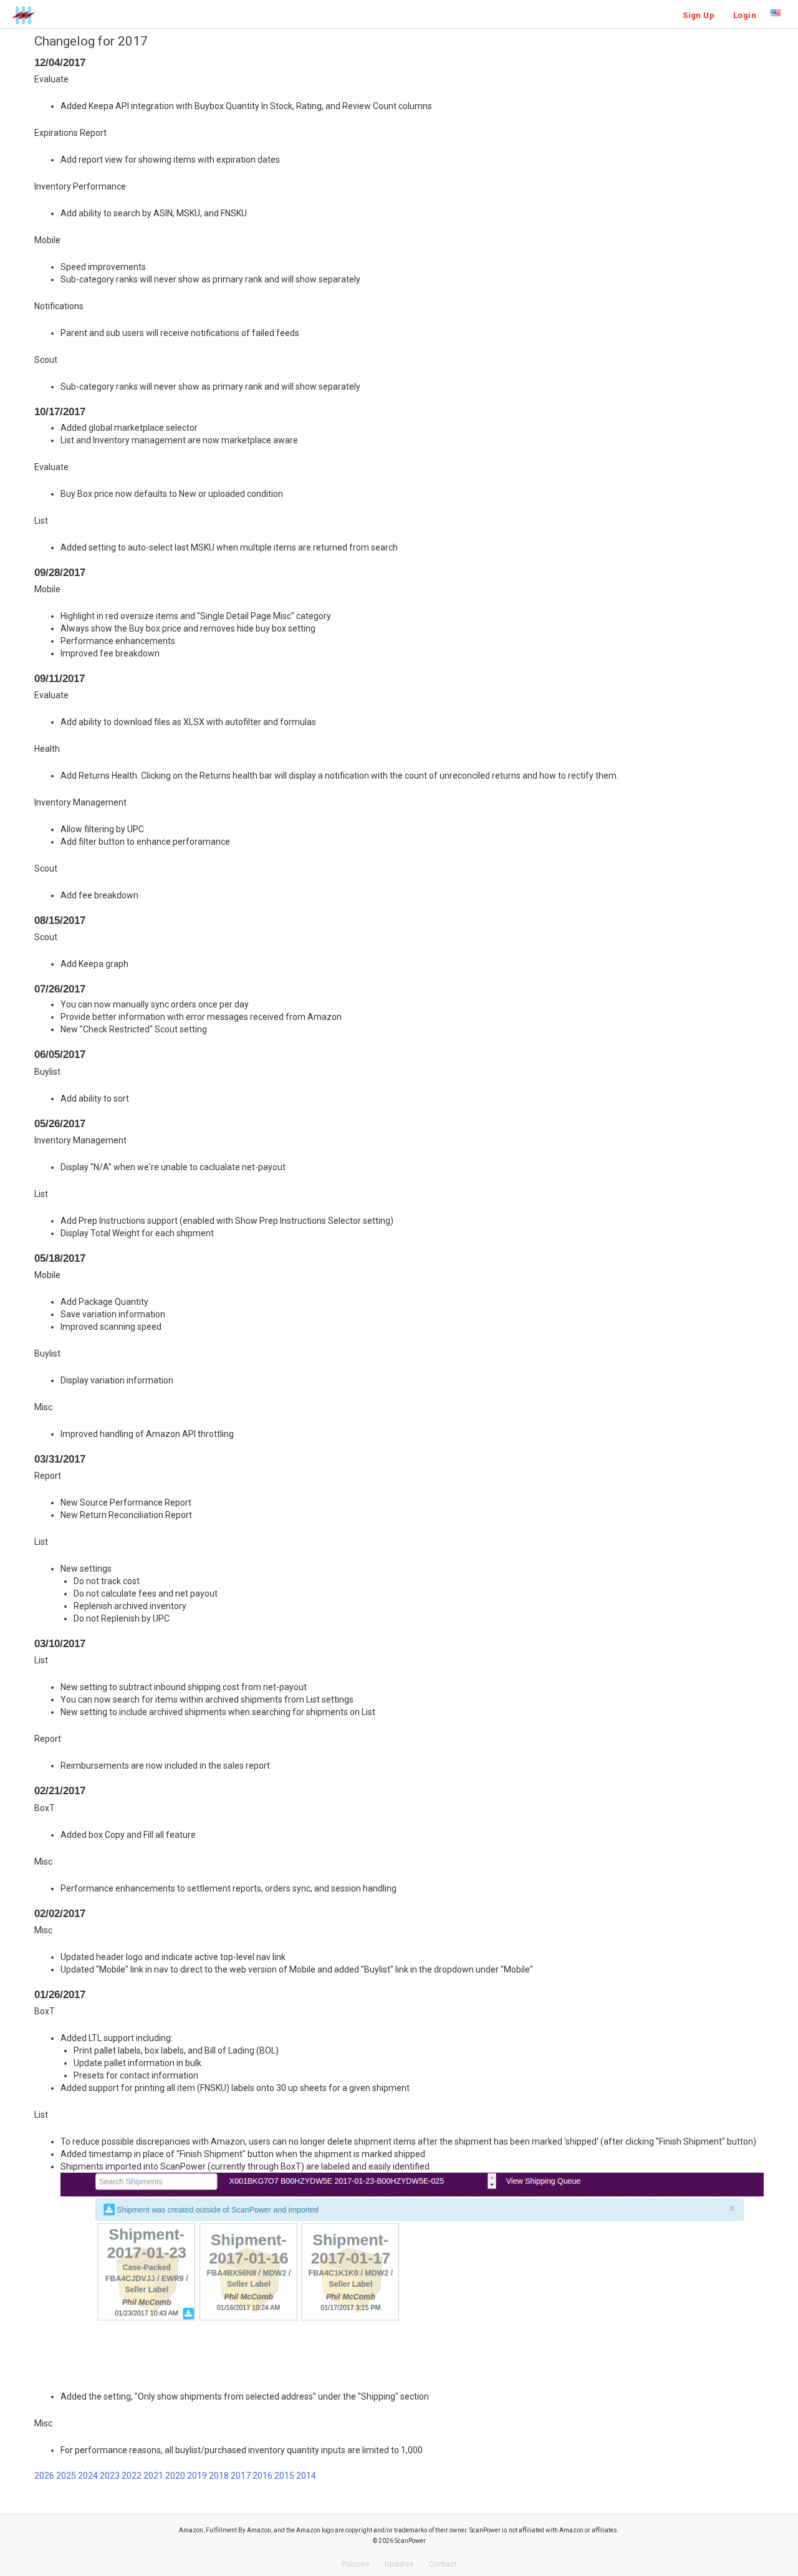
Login (745, 15)
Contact (443, 2564)
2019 (197, 2476)
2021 (153, 2476)
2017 (241, 2476)
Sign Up (699, 15)
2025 (66, 2476)
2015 (284, 2476)
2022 (132, 2476)
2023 (110, 2476)
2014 (306, 2476)
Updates (399, 2564)
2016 (262, 2476)
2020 (175, 2476)
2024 (88, 2476)
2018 (219, 2476)
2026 (44, 2476)
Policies (356, 2564)
